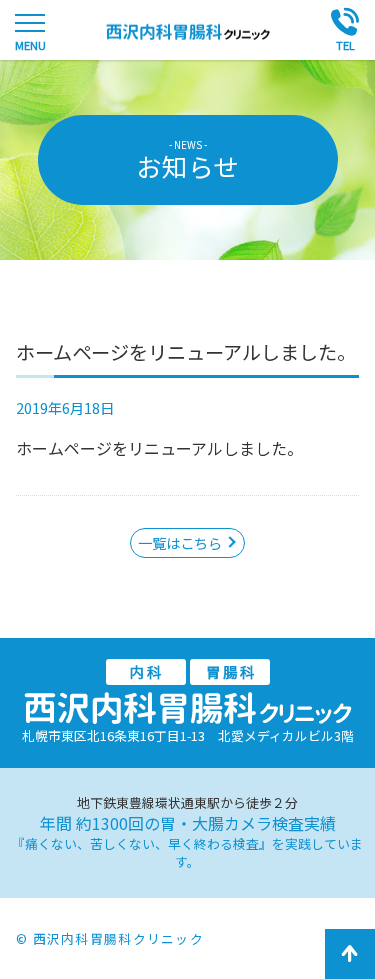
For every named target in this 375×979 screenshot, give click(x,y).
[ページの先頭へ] (350, 954)
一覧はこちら (180, 542)
